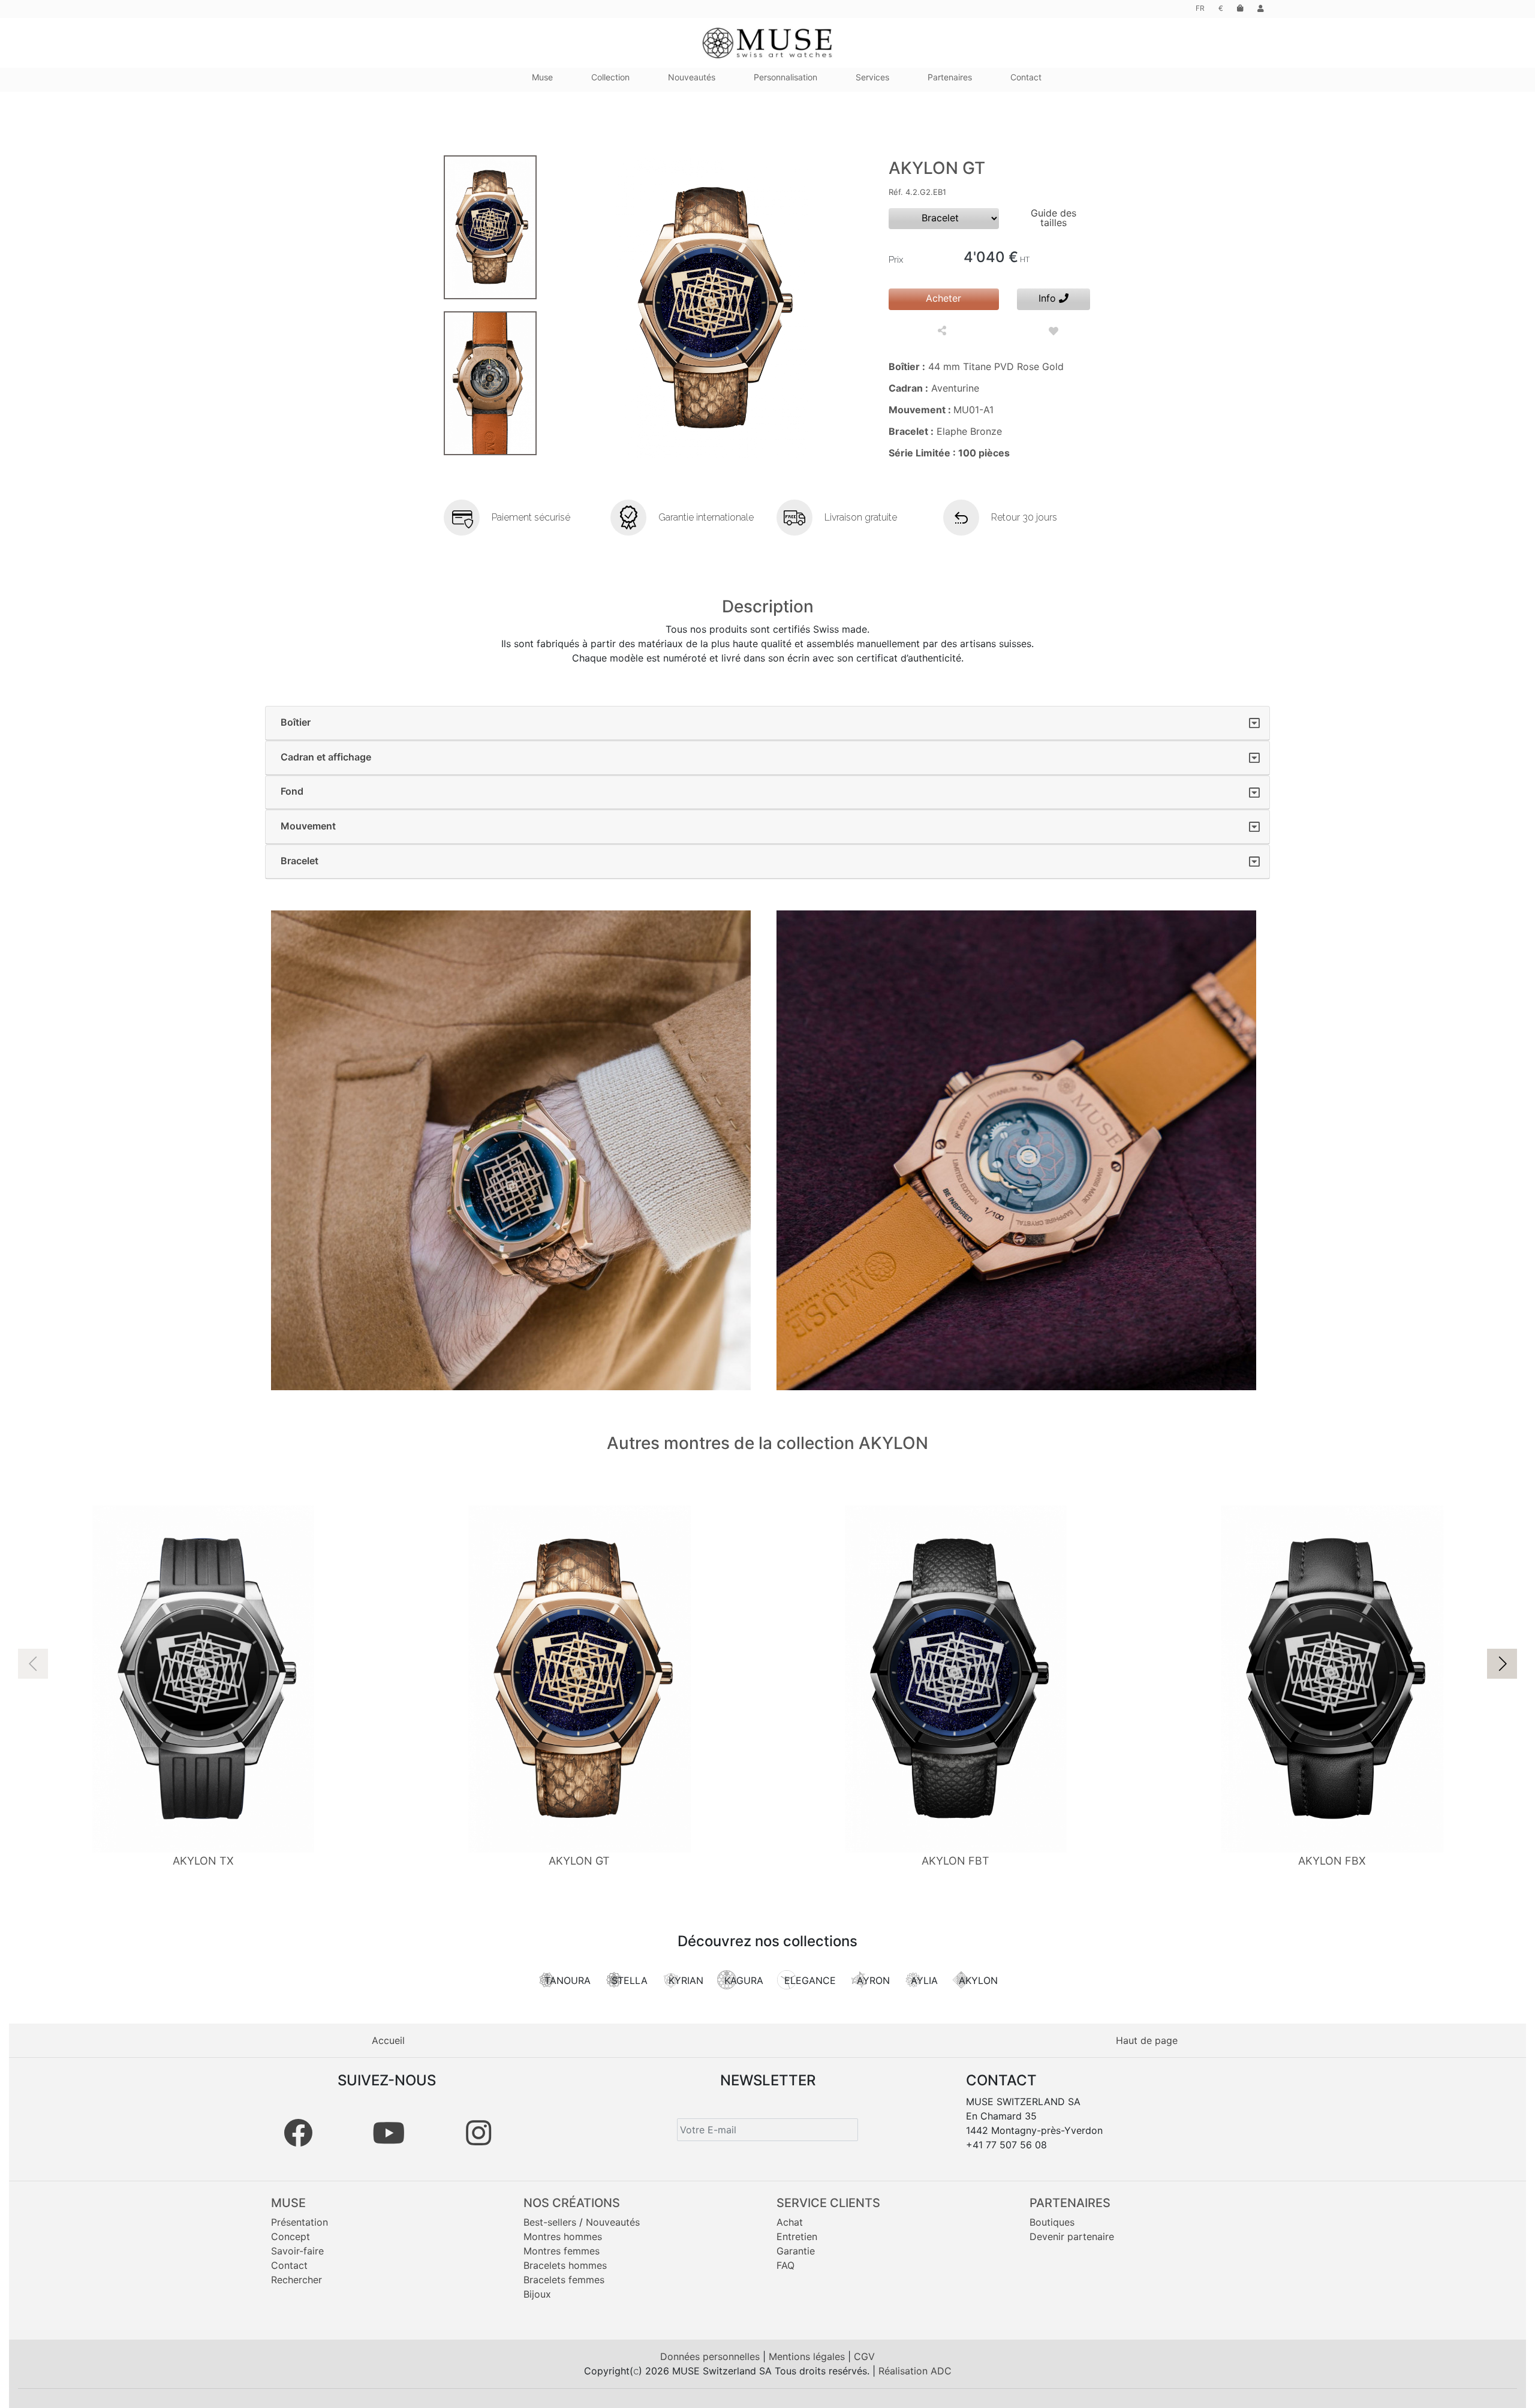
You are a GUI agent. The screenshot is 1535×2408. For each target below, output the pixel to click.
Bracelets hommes (565, 2265)
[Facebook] (298, 2133)
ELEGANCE (810, 1980)
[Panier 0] (1240, 8)
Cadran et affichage (326, 757)
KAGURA (744, 1980)
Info (1049, 298)
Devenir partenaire (1072, 2236)
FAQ (785, 2265)
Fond (292, 791)
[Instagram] (478, 2133)
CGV (864, 2356)
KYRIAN (686, 1980)
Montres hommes (563, 2236)
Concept (291, 2236)
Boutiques (1052, 2222)
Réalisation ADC (915, 2371)
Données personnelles (711, 2356)
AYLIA (924, 1980)
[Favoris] (1054, 331)
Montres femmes (562, 2251)
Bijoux (537, 2294)
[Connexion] (1261, 8)
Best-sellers (550, 2222)
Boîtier (296, 722)
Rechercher (297, 2280)
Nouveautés (613, 2222)
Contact (289, 2265)
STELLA (630, 1980)
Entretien (797, 2236)
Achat (790, 2222)
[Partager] (943, 331)
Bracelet (300, 861)
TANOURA (568, 1980)
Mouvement (308, 826)
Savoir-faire (297, 2251)
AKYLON (978, 1980)
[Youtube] (389, 2133)
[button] (1502, 1664)
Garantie (796, 2251)
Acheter (943, 298)
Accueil (388, 2040)
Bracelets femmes (564, 2280)
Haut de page (1147, 2040)
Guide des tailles (1054, 218)
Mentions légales (808, 2356)
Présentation (300, 2222)
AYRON (873, 1980)
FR (1200, 8)
